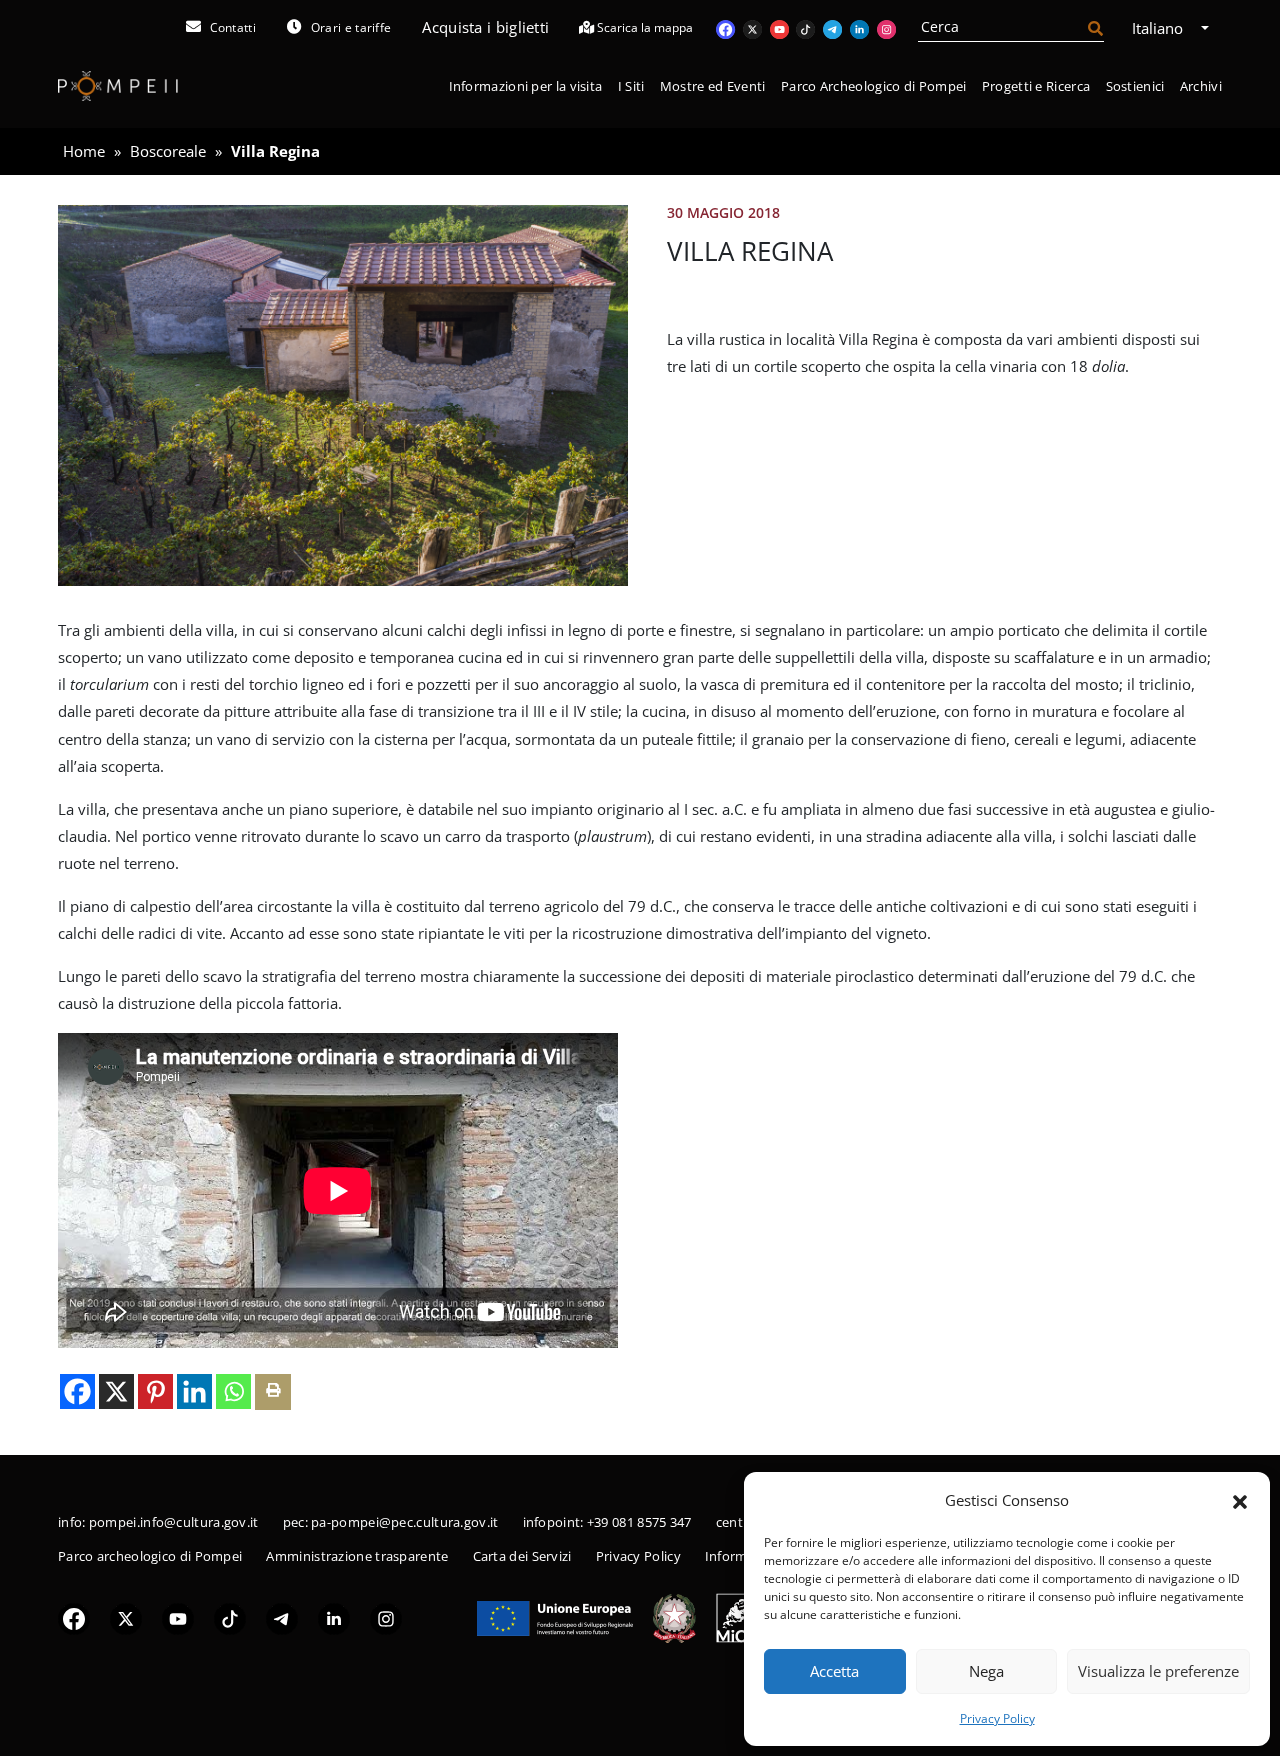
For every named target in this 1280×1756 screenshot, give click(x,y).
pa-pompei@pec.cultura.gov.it (404, 1522)
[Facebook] (77, 1391)
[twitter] (126, 1617)
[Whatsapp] (233, 1391)
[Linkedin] (194, 1391)
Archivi (1201, 86)
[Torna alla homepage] (118, 86)
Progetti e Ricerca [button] (1036, 86)
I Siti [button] (631, 86)
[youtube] (178, 1617)
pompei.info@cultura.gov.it (174, 1522)
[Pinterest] (155, 1391)
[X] (116, 1391)
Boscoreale (168, 151)
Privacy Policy (997, 1718)
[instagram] (386, 1617)
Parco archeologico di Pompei (150, 1556)
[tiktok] (230, 1617)
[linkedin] (334, 1617)
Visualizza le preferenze (1158, 1671)
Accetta (834, 1671)
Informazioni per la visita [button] (526, 86)
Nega (986, 1671)
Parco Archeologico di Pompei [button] (873, 86)
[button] (1240, 1500)
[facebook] (74, 1617)
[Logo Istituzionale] (555, 1616)
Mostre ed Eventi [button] (713, 86)
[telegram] (282, 1617)
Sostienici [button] (1135, 86)
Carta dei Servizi (522, 1556)
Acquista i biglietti (485, 27)
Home (84, 151)
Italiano (1159, 28)
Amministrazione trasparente (357, 1556)
